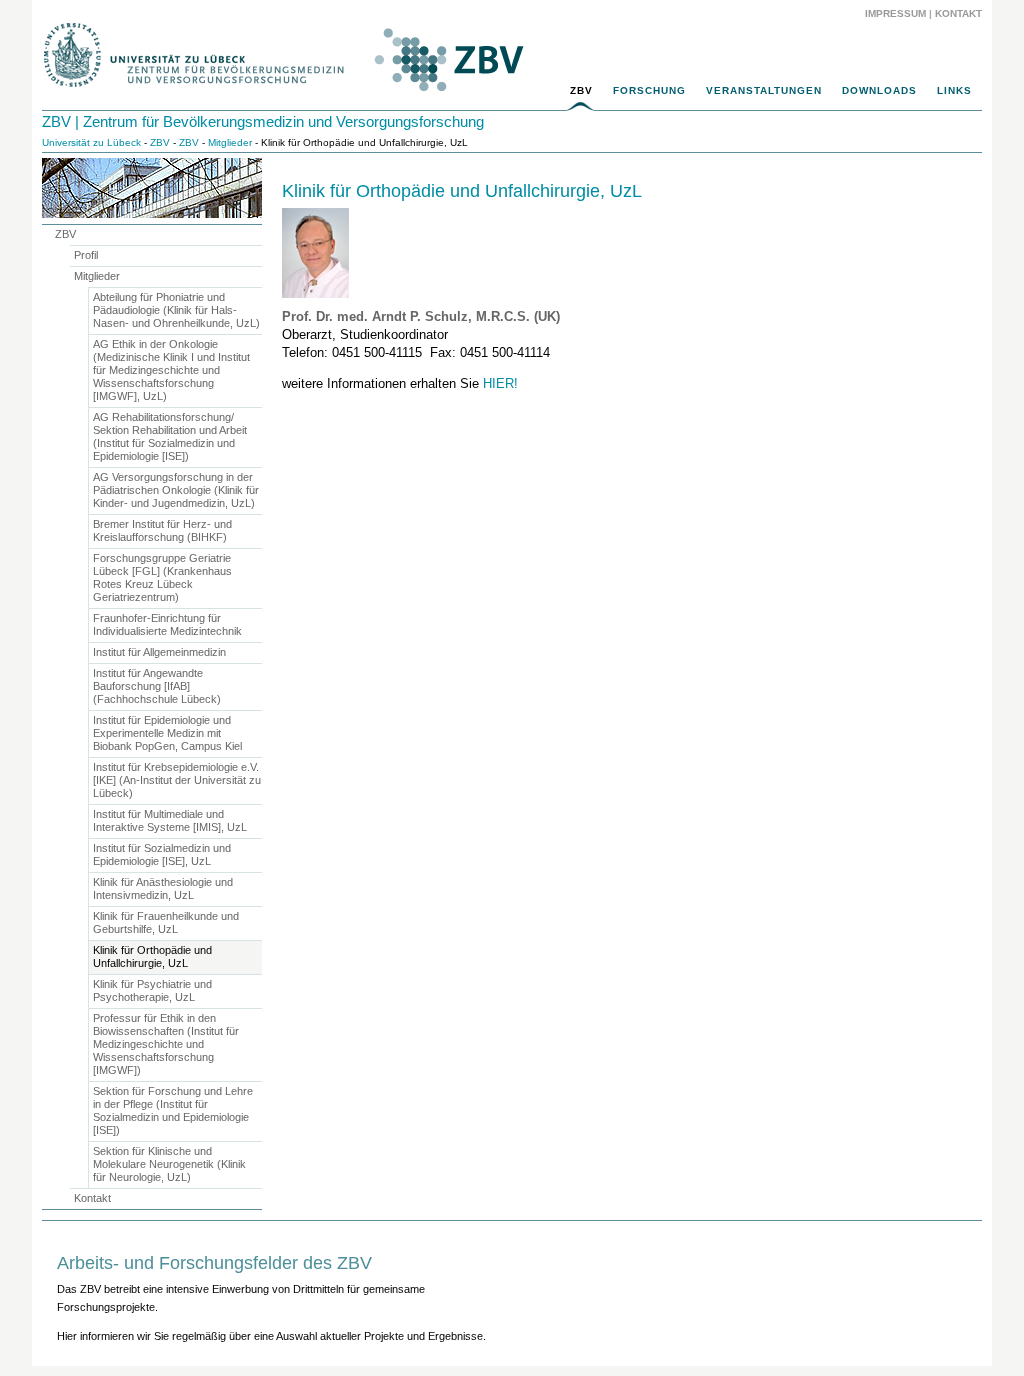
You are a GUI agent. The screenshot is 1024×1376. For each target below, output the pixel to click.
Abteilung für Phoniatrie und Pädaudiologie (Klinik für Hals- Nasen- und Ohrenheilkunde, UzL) (176, 310)
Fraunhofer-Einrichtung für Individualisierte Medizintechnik (167, 624)
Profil (86, 255)
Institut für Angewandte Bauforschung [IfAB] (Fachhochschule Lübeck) (157, 686)
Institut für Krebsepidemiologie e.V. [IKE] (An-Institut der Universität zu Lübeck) (177, 780)
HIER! (500, 383)
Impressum (895, 13)
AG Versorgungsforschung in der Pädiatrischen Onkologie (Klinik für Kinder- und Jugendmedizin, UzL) (176, 490)
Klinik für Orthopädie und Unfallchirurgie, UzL (462, 191)
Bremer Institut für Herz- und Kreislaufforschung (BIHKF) (162, 530)
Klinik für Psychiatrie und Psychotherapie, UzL (152, 990)
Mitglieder (230, 142)
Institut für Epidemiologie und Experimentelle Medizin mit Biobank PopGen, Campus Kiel (167, 733)
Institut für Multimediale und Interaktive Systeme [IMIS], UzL (170, 820)
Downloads (879, 90)
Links (954, 90)
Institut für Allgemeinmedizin (159, 652)
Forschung (649, 90)
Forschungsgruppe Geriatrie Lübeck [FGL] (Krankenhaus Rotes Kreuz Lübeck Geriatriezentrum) (162, 577)
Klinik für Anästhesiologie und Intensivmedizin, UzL (163, 888)
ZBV (581, 90)
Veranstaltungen (764, 90)
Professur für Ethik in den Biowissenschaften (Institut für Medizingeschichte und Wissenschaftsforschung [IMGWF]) (166, 1044)
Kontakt (958, 13)
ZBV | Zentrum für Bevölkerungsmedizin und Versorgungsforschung (263, 121)
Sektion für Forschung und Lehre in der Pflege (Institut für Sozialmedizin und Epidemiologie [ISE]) (173, 1110)
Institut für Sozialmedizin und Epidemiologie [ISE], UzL (162, 854)
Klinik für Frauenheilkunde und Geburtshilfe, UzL (166, 922)
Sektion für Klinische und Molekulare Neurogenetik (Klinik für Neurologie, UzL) (169, 1164)
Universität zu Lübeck (91, 142)
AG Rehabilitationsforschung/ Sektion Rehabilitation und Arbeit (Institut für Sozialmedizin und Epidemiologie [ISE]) (170, 436)
